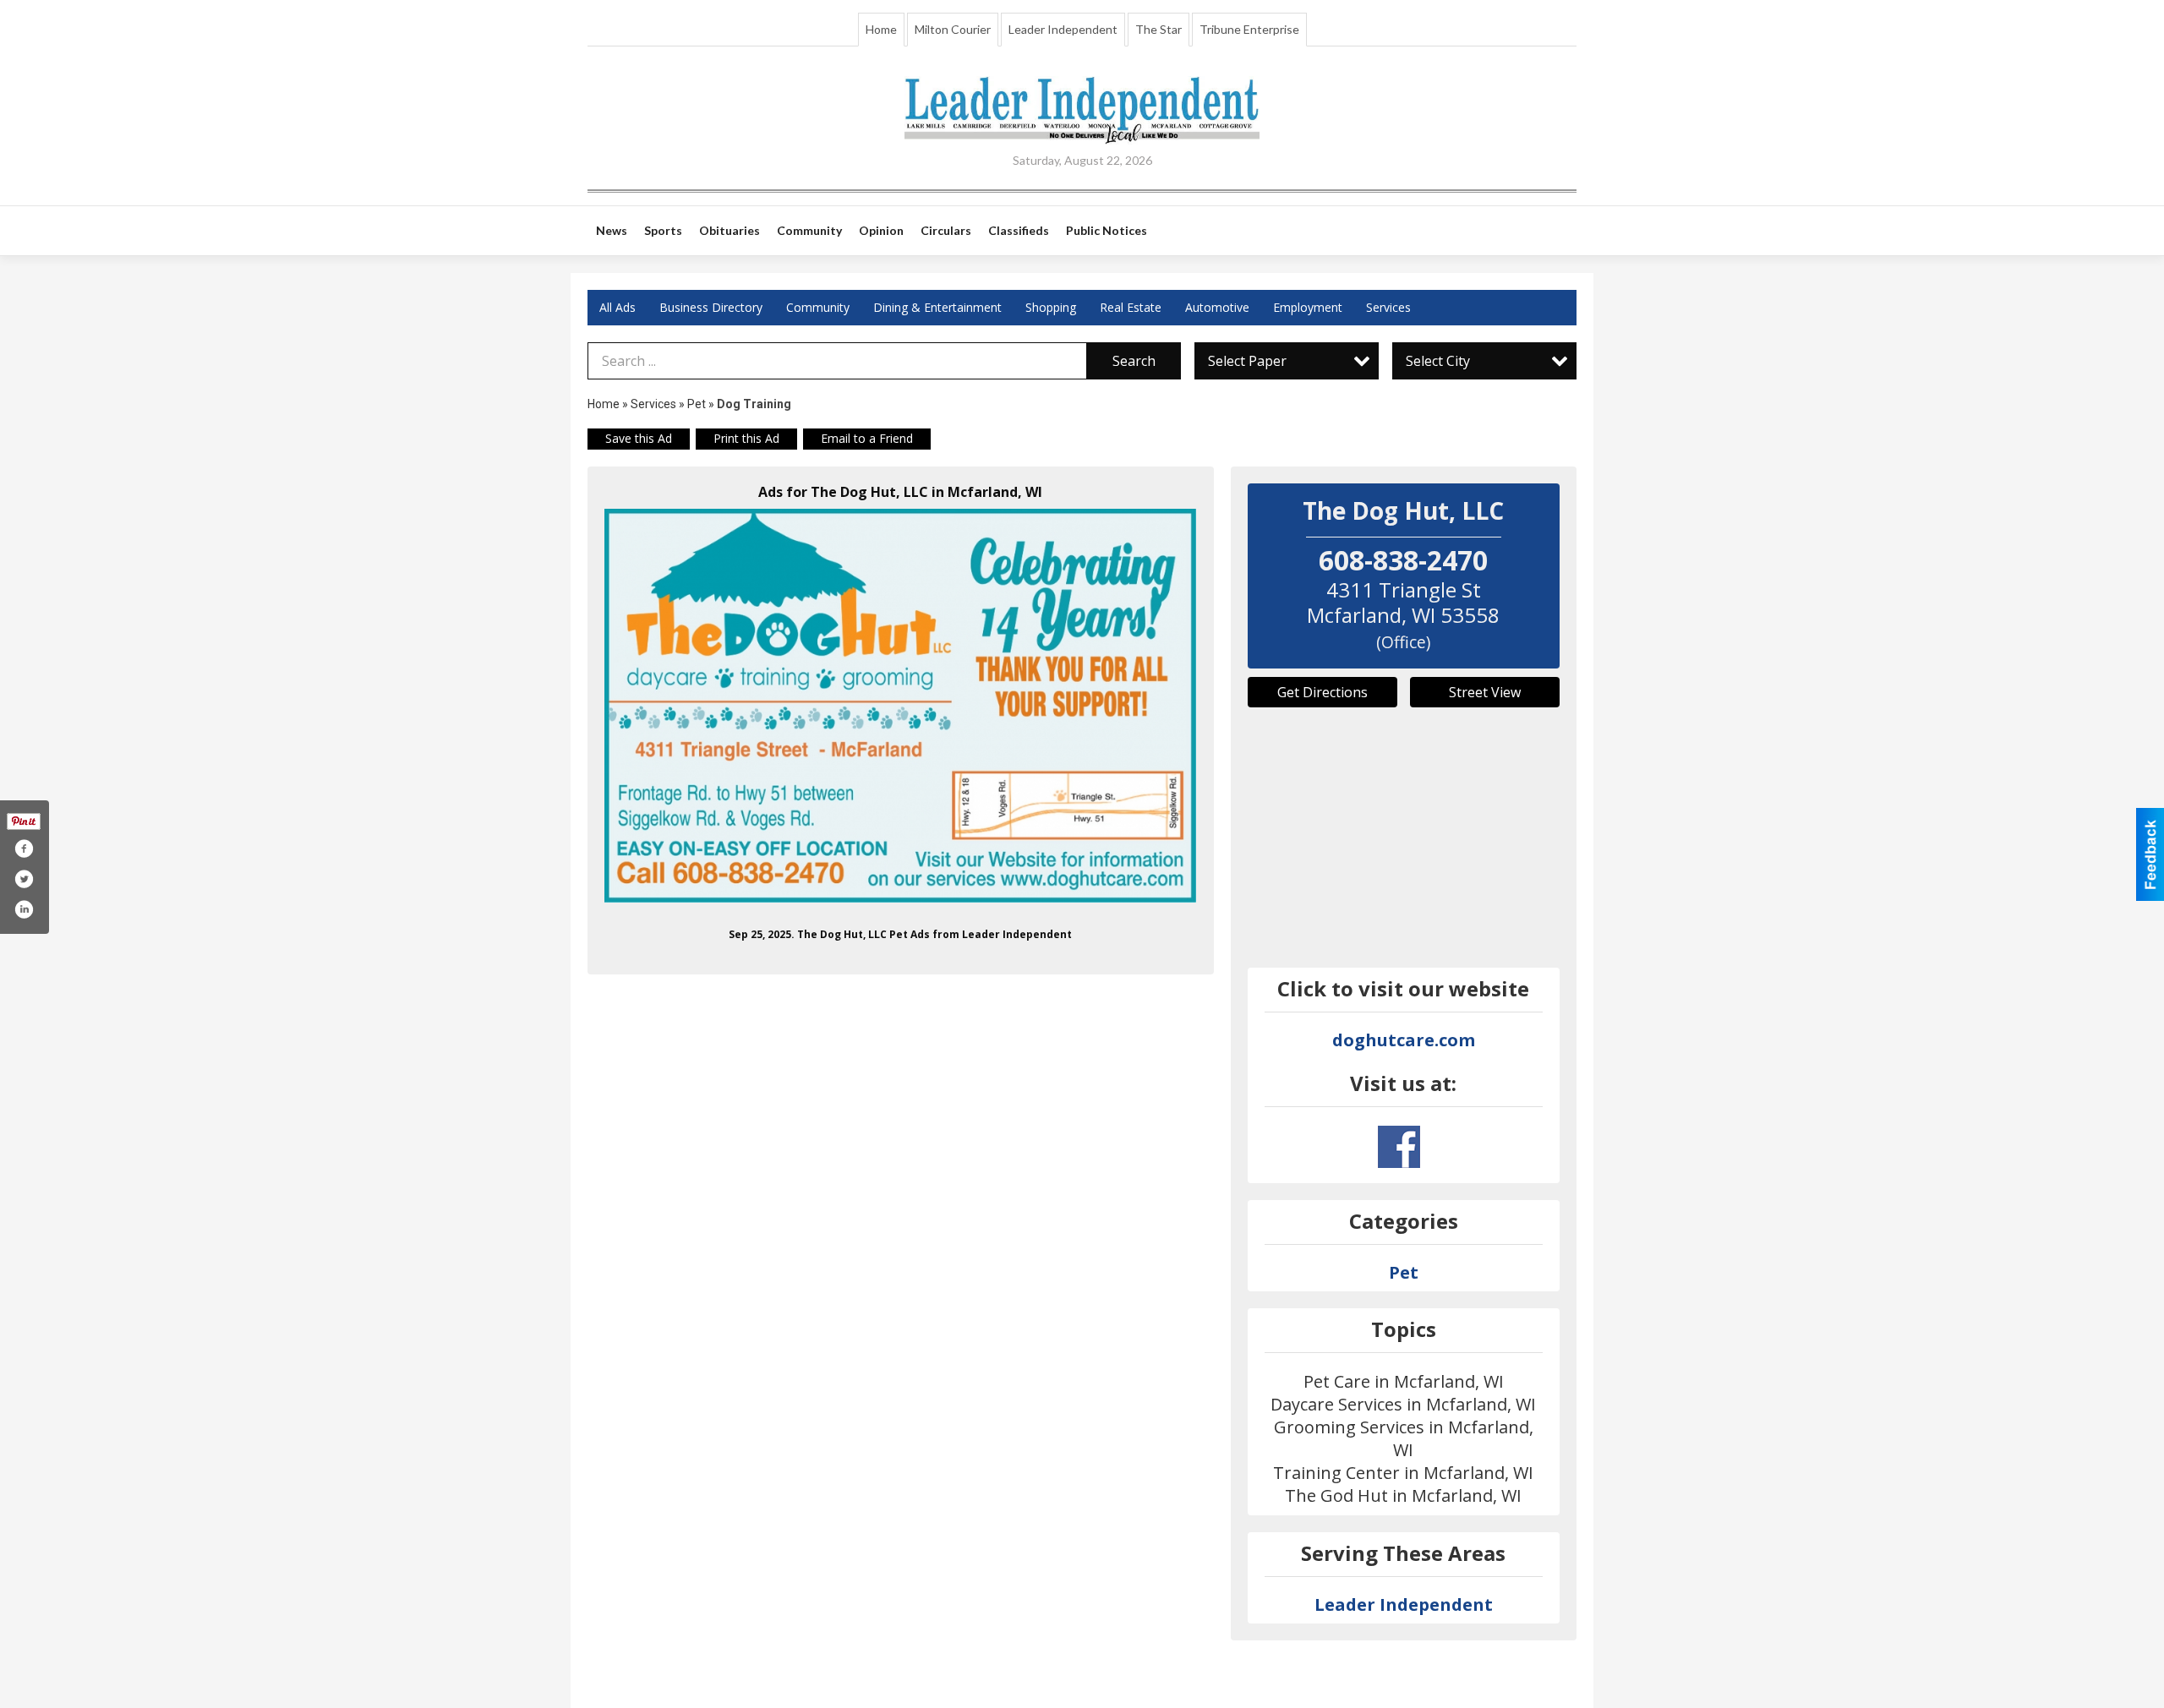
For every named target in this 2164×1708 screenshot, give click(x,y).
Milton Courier (953, 29)
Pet (697, 404)
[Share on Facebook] (24, 849)
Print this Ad (746, 438)
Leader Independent (1063, 29)
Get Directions (1322, 692)
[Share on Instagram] (24, 909)
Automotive (1217, 307)
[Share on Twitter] (24, 879)
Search (1134, 361)
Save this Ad (639, 438)
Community (818, 307)
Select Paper (1247, 361)
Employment (1308, 307)
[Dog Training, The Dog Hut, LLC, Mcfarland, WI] (901, 706)
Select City (1438, 361)
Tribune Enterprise (1249, 29)
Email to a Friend (867, 438)
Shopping (1051, 307)
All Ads (618, 307)
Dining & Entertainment (937, 307)
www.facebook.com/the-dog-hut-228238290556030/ (1399, 1147)
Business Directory (711, 307)
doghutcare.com (1404, 1040)
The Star (1159, 29)
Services (1388, 307)
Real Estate (1131, 307)
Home (881, 29)
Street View (1485, 692)
